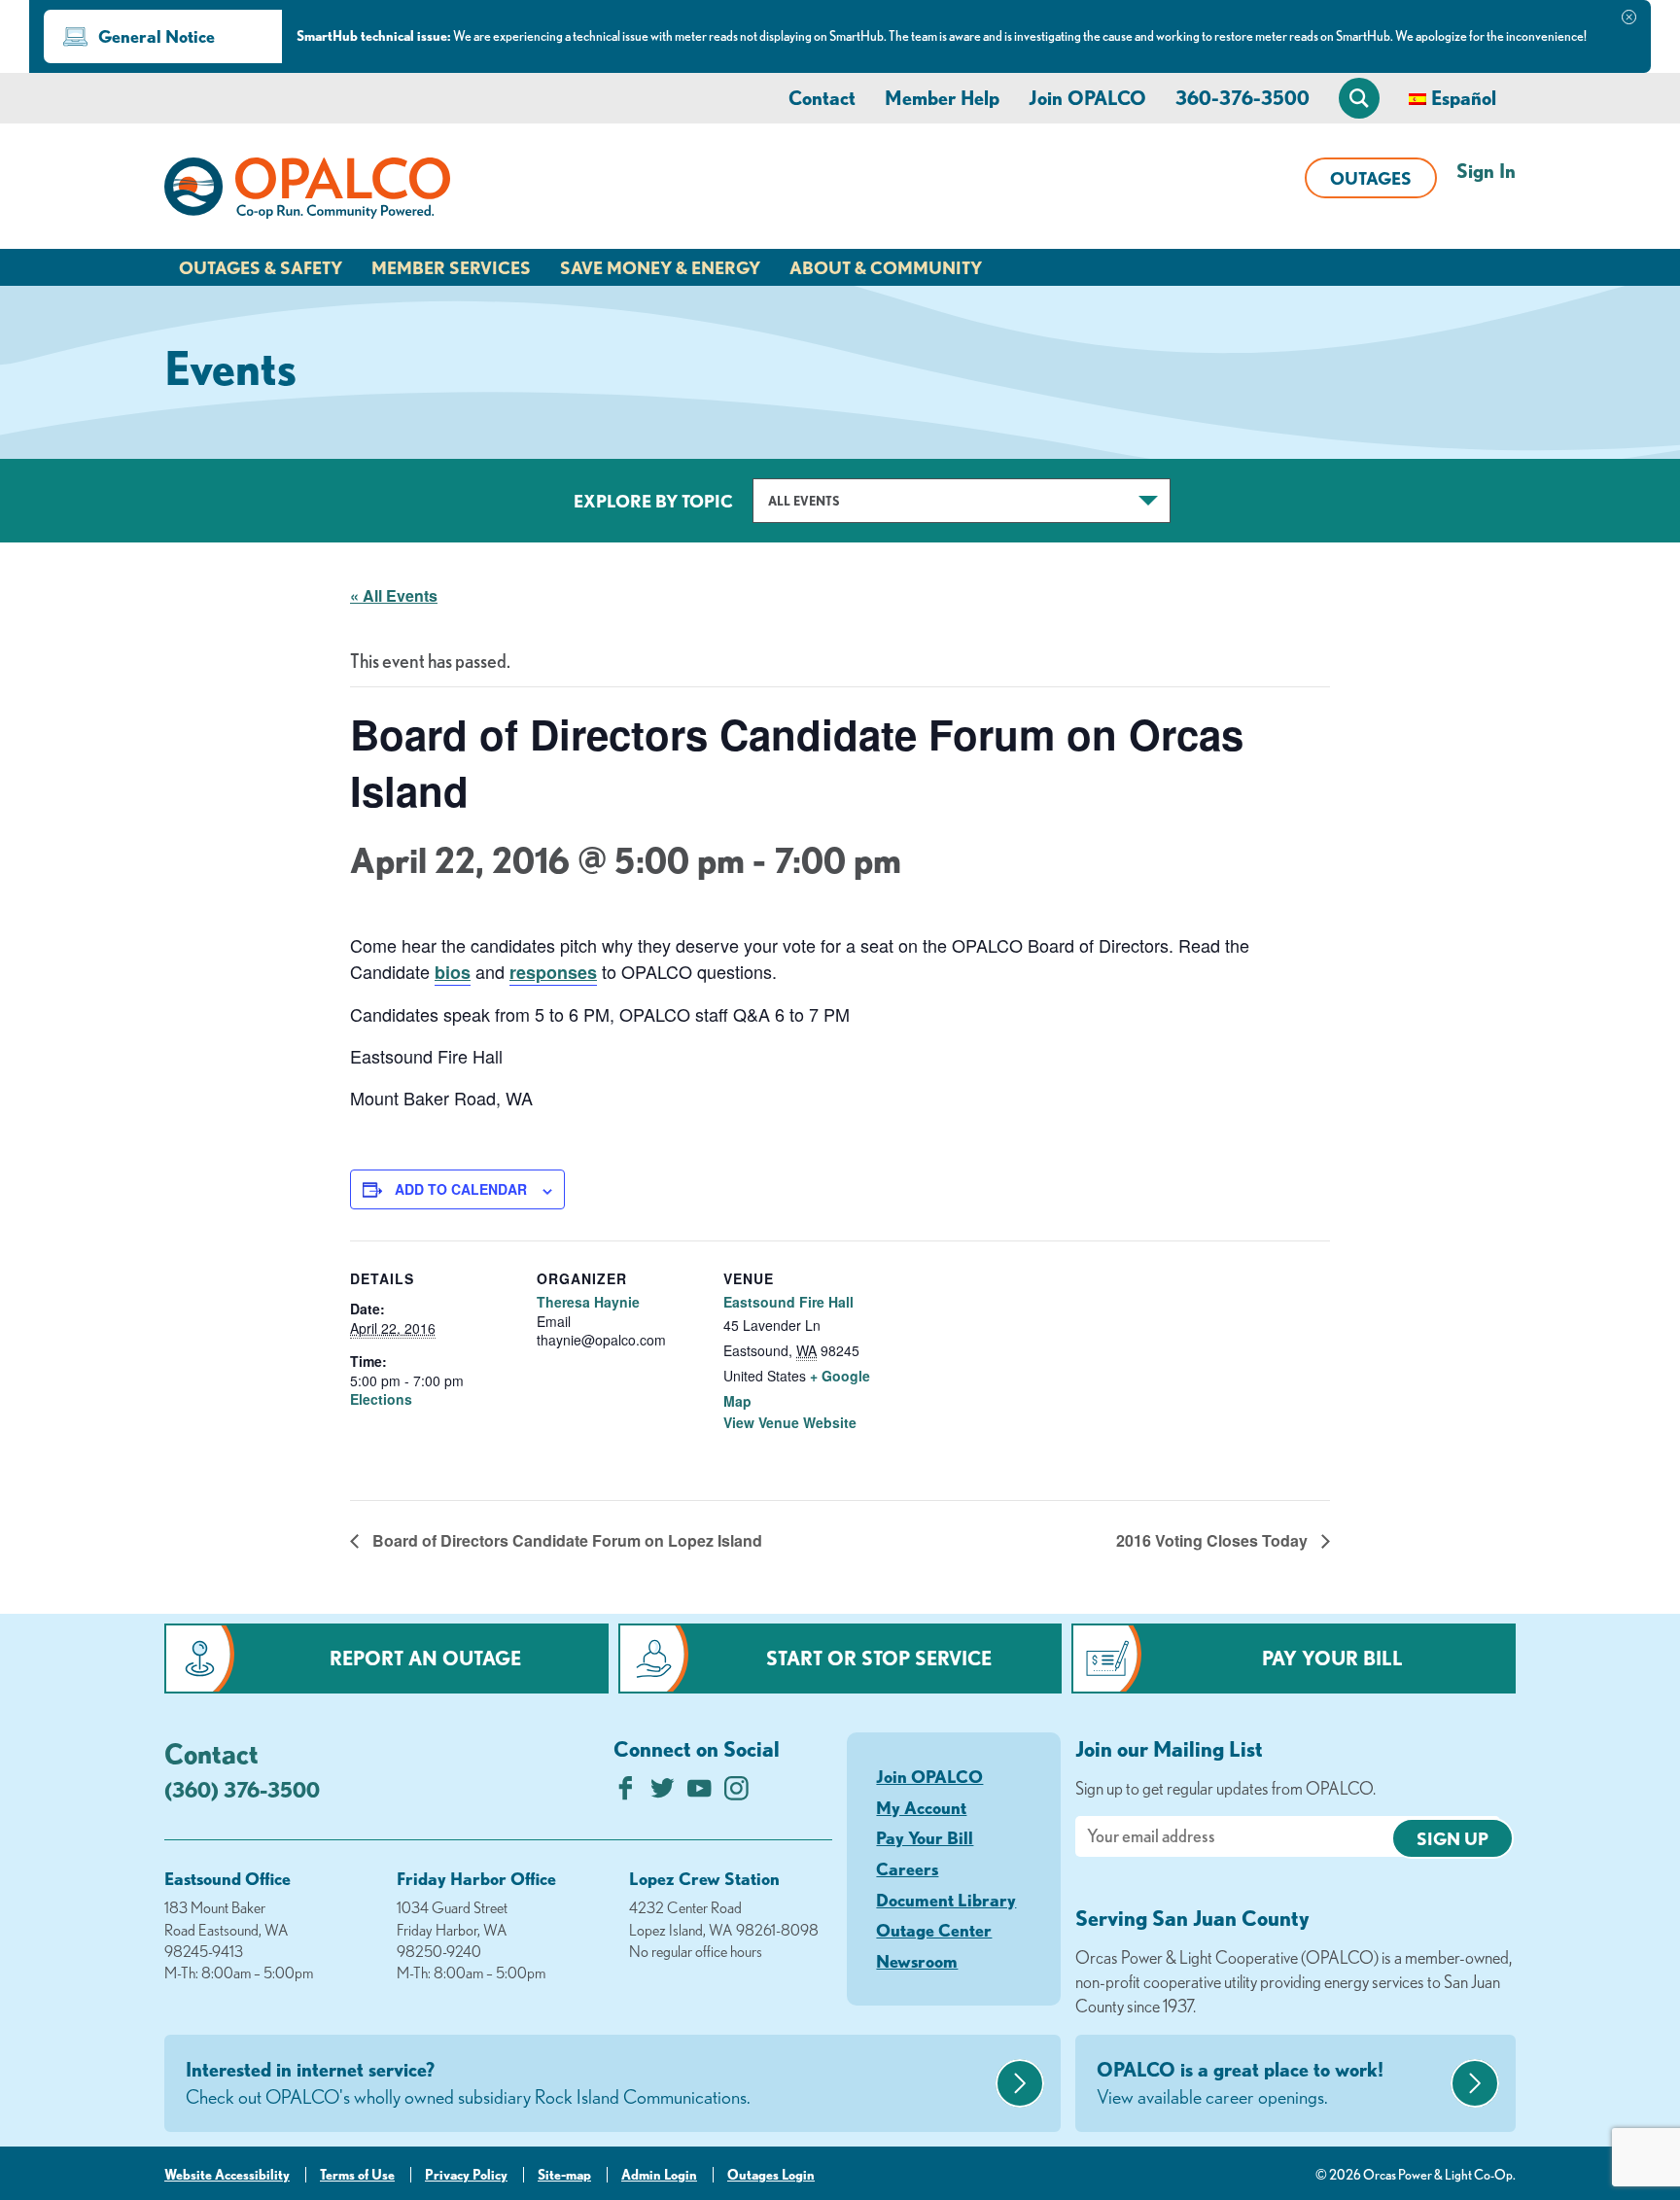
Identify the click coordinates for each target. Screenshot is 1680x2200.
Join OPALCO (1087, 98)
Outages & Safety (261, 267)
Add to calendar (461, 1189)
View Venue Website (790, 1422)
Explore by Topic (653, 501)
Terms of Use (357, 2175)
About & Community (886, 267)
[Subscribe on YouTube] (700, 1793)
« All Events (394, 595)
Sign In (1486, 171)
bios (453, 972)
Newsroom (917, 1961)
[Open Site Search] (1359, 98)
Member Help (942, 98)
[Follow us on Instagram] (736, 1793)
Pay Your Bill (1332, 1658)
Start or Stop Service (879, 1658)
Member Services (451, 267)
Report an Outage (425, 1658)
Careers (907, 1868)
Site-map (564, 2175)
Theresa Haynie (588, 1302)
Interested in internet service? (468, 2083)
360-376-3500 (1242, 98)
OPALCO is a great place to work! (1240, 2083)
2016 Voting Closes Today (1214, 1540)
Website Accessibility (227, 2175)
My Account (921, 1807)
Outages (1371, 178)
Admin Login (659, 2175)
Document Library (946, 1900)
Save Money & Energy (660, 267)
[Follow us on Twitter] (663, 1793)
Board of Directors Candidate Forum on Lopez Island (565, 1540)
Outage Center (934, 1930)
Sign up (1452, 1838)
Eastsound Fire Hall (788, 1302)
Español (1464, 98)
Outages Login (771, 2175)
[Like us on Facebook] (626, 1793)
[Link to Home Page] (307, 192)
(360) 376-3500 (242, 1789)
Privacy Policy (466, 2175)
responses (553, 972)
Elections (381, 1399)
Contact (822, 98)
